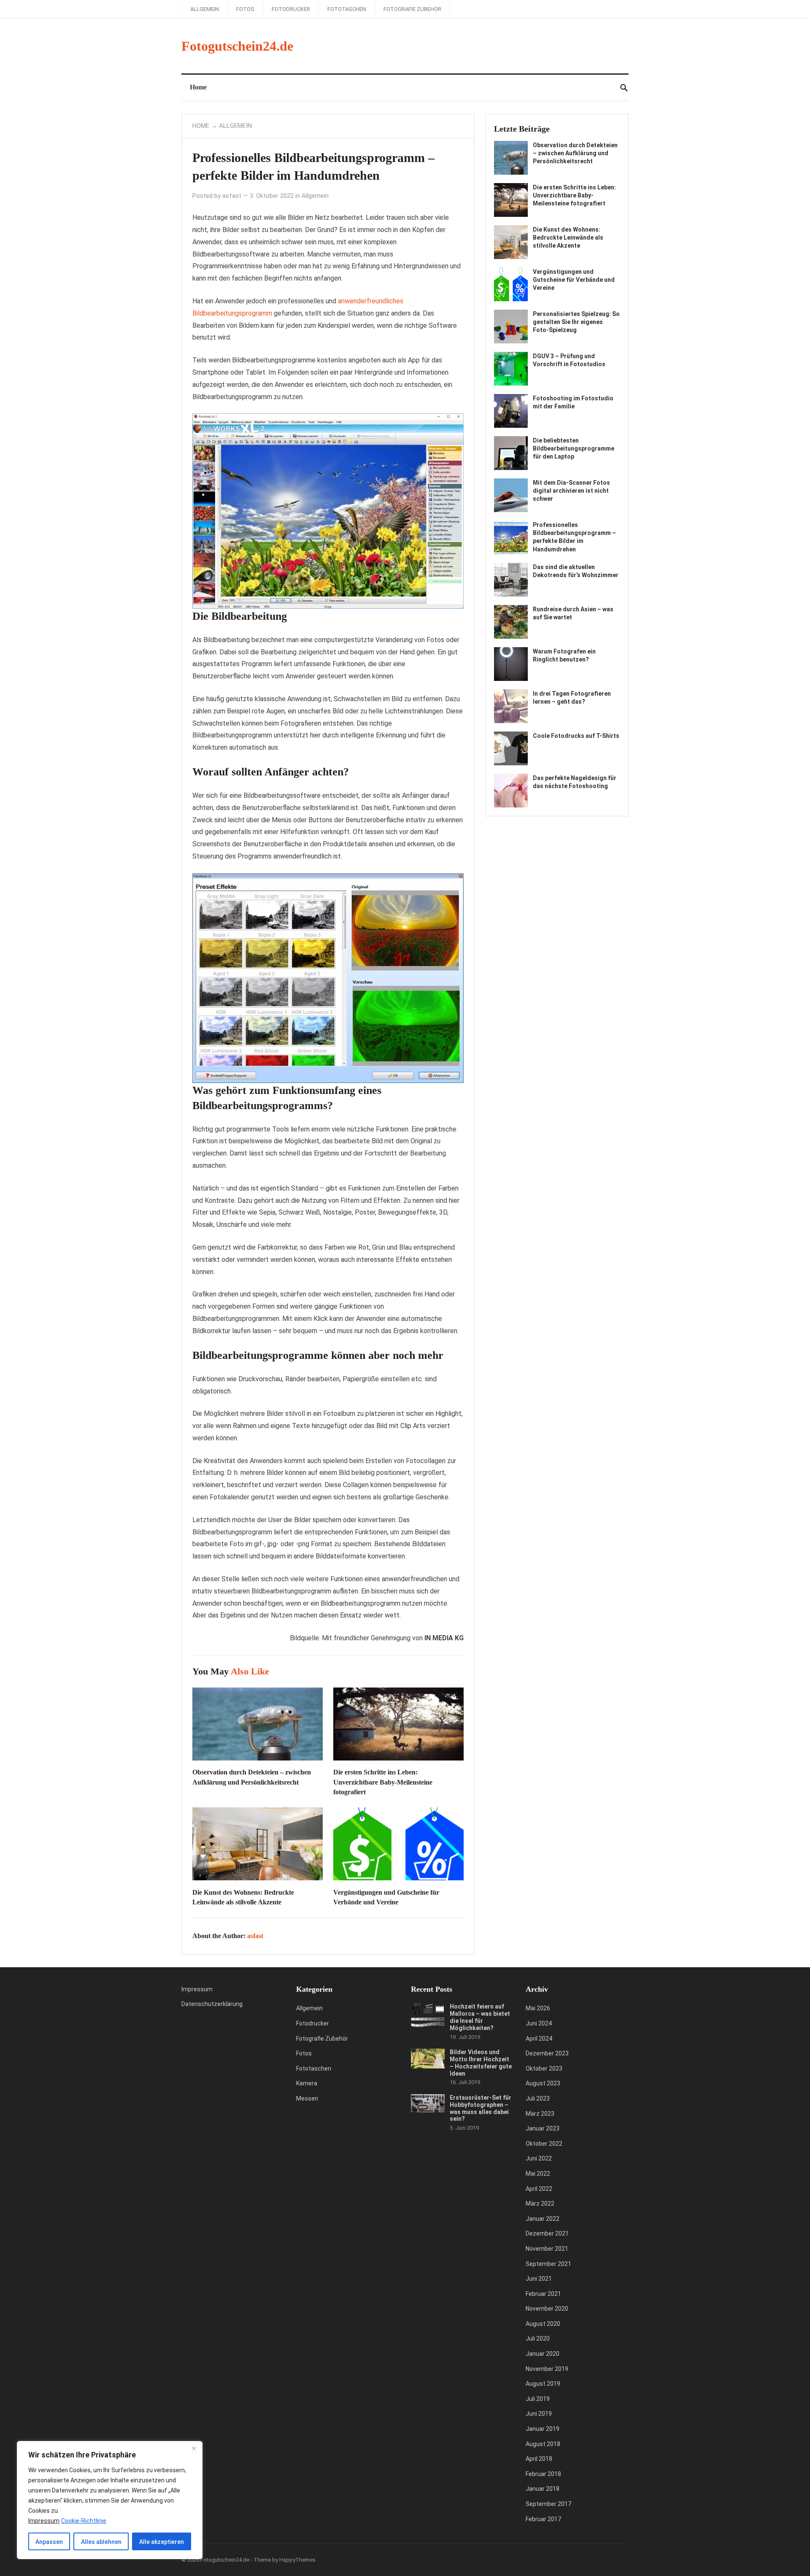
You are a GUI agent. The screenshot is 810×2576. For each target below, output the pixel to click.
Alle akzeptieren (162, 2542)
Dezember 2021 (547, 2233)
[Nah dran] (194, 2448)
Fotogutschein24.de (237, 46)
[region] (110, 2500)
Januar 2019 (543, 2429)
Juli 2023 (538, 2098)
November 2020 (547, 2309)
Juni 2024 (539, 2023)
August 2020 (543, 2324)
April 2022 (539, 2189)
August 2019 (543, 2384)
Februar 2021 (543, 2294)
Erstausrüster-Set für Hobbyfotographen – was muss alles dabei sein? (481, 2108)
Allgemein (205, 9)
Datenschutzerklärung (212, 2004)
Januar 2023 (543, 2128)
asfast (232, 196)
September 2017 (548, 2504)
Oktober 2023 (544, 2068)
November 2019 (547, 2369)
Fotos (245, 9)
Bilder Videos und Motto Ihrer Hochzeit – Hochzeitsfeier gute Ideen (481, 2063)
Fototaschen (347, 9)
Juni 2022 (539, 2158)
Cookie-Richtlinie (84, 2521)
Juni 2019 (539, 2414)
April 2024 (539, 2039)
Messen (307, 2098)
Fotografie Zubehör (412, 9)
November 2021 (547, 2249)
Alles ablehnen (101, 2542)
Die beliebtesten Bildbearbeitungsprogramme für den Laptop (574, 448)
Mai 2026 (538, 2008)
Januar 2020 (543, 2354)
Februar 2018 (543, 2474)
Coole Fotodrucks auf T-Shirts (576, 736)
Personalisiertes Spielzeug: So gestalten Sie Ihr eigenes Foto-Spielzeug (576, 322)
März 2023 (540, 2114)
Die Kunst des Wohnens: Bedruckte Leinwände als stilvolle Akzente (568, 238)
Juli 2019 (538, 2399)
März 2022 (540, 2203)
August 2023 (543, 2083)
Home (198, 87)
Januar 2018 (543, 2489)
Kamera (307, 2083)
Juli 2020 (538, 2338)
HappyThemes (297, 2560)
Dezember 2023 (547, 2053)
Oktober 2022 (544, 2144)
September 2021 (548, 2264)
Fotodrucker (291, 9)
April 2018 (539, 2459)
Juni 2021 (539, 2279)
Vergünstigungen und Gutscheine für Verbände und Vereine (574, 280)
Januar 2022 (543, 2219)
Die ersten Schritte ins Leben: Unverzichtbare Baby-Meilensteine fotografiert (383, 1782)
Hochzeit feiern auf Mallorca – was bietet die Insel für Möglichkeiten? (480, 2017)
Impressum (197, 1989)
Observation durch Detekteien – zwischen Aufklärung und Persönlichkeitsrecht (575, 153)
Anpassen (49, 2542)
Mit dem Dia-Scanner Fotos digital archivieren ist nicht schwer (571, 491)
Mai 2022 (538, 2174)
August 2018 (543, 2444)
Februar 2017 (543, 2519)
